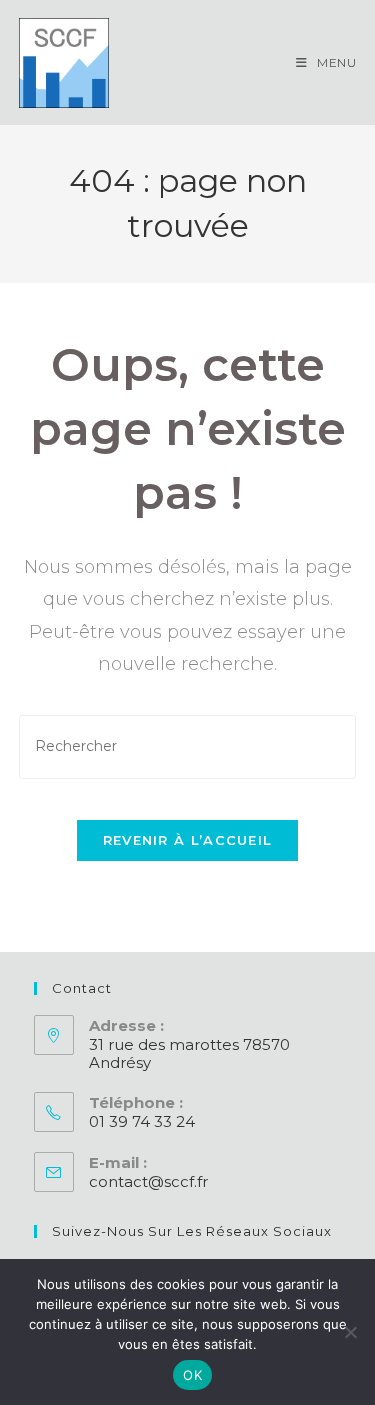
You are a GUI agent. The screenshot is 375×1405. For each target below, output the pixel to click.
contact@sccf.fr (148, 1181)
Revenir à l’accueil (188, 840)
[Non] (350, 1332)
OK (192, 1375)
